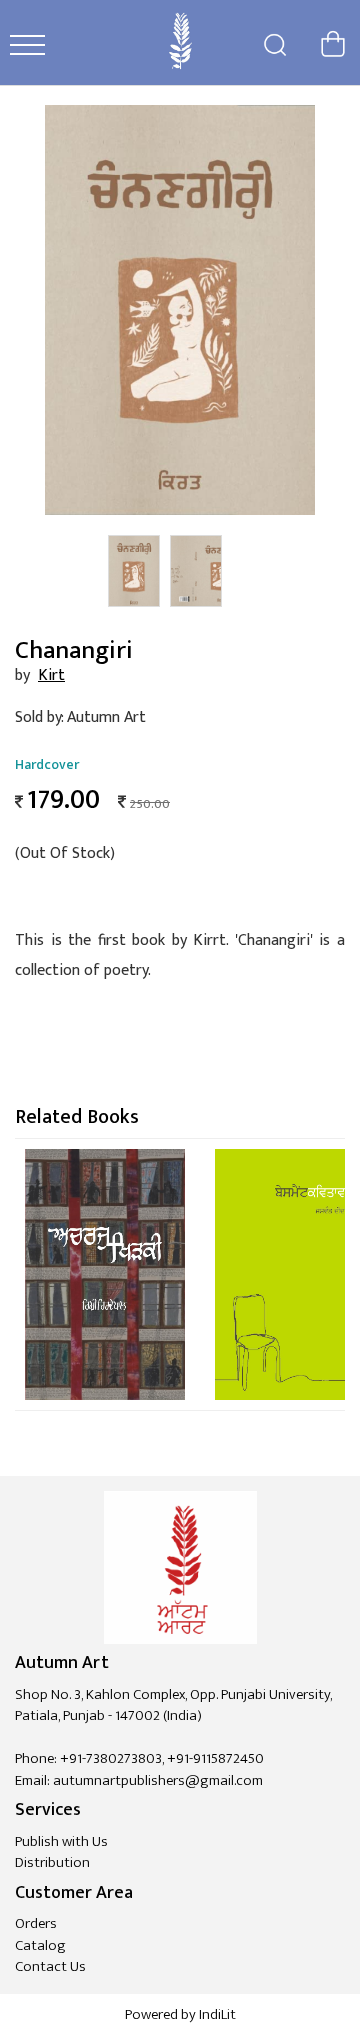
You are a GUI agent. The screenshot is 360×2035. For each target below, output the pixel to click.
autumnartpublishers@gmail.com (158, 1780)
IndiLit (217, 2014)
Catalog (40, 1945)
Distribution (52, 1862)
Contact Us (50, 1966)
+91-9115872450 (215, 1758)
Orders (36, 1923)
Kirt (51, 675)
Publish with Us (61, 1841)
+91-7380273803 (111, 1758)
